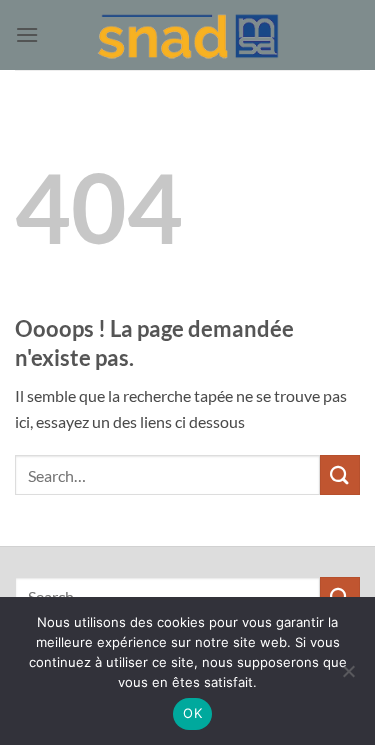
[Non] (348, 677)
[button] (27, 34)
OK (192, 713)
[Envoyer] (340, 474)
